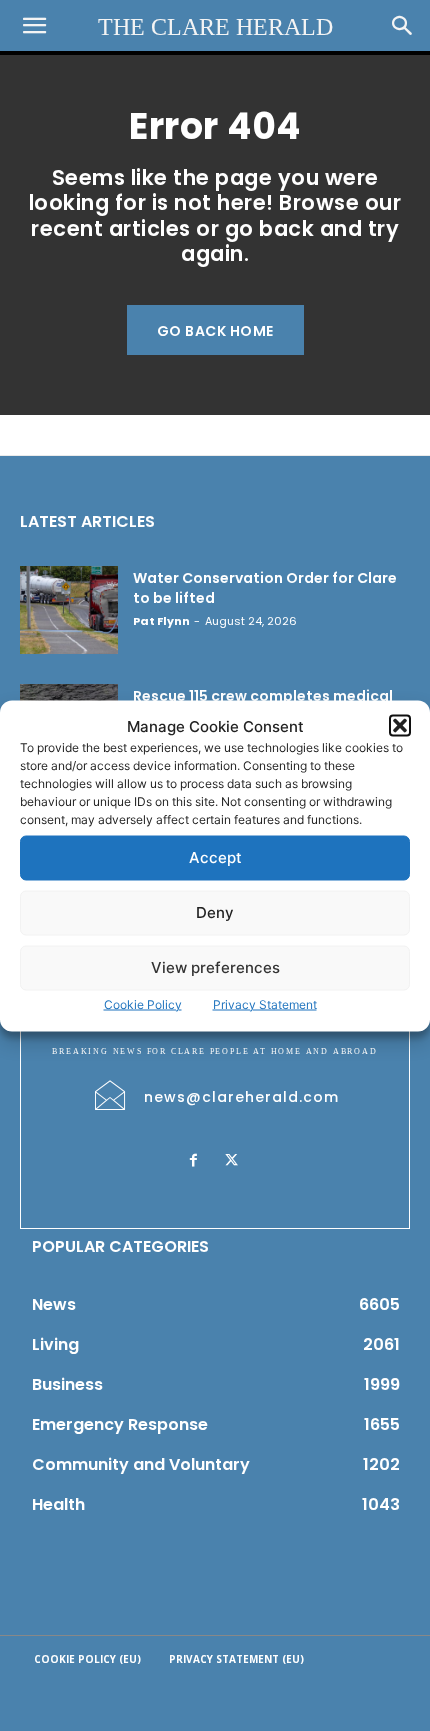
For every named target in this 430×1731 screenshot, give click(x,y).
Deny (215, 912)
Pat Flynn (161, 621)
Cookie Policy (143, 1003)
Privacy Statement (265, 1003)
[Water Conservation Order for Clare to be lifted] (69, 610)
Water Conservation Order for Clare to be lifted (265, 588)
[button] (400, 726)
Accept (215, 857)
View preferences (215, 967)
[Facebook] (193, 1161)
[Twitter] (231, 1161)
